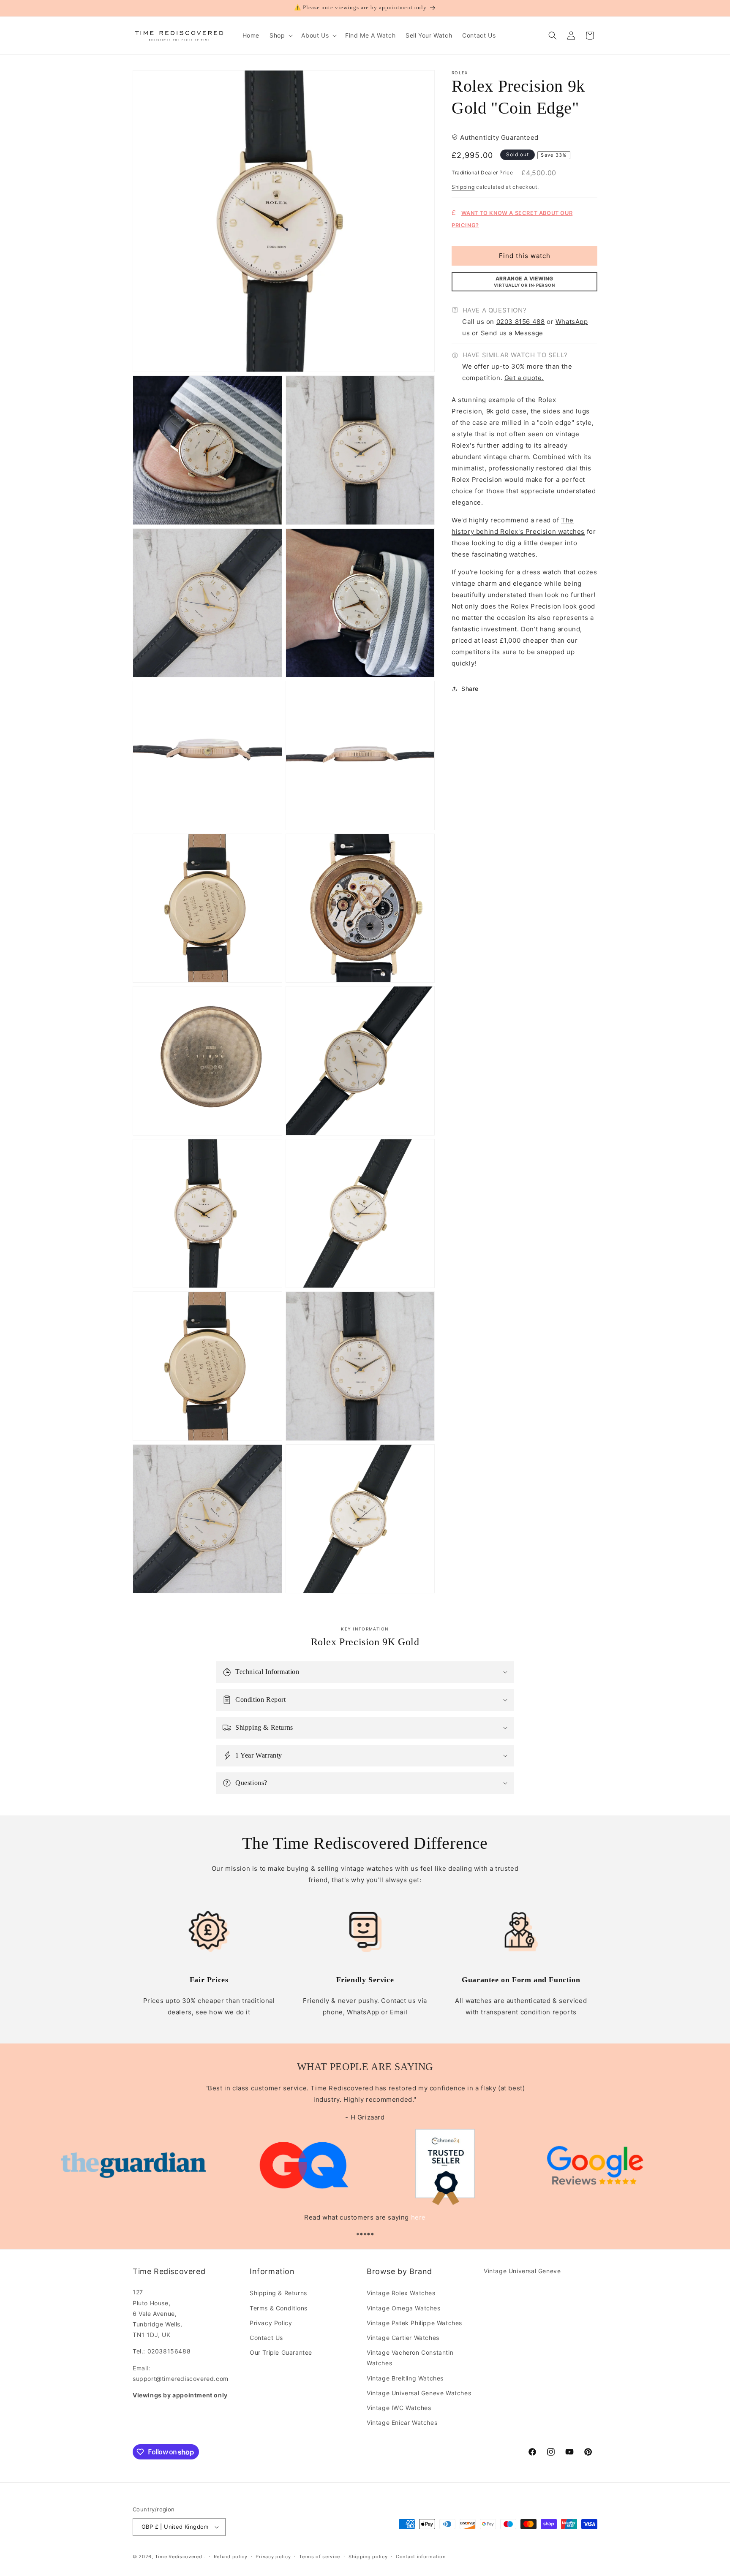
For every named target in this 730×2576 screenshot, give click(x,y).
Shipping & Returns (278, 2293)
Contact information (421, 2557)
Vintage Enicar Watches (402, 2422)
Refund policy (231, 2557)
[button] (280, 35)
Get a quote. (524, 378)
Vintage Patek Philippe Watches (414, 2323)
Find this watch (525, 255)
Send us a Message (512, 333)
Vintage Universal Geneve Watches (419, 2393)
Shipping (463, 187)
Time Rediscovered (179, 2557)
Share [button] (470, 689)
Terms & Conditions (279, 2308)
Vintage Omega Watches (404, 2308)
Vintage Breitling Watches (405, 2378)
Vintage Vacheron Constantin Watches (410, 2358)
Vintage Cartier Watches (403, 2338)
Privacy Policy (271, 2323)
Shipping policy (368, 2557)
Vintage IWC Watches (399, 2408)
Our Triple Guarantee (281, 2352)
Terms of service (320, 2557)
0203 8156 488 (521, 321)
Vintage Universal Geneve (522, 2271)
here (418, 2217)
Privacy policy (273, 2557)
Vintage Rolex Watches (401, 2293)
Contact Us (266, 2338)
